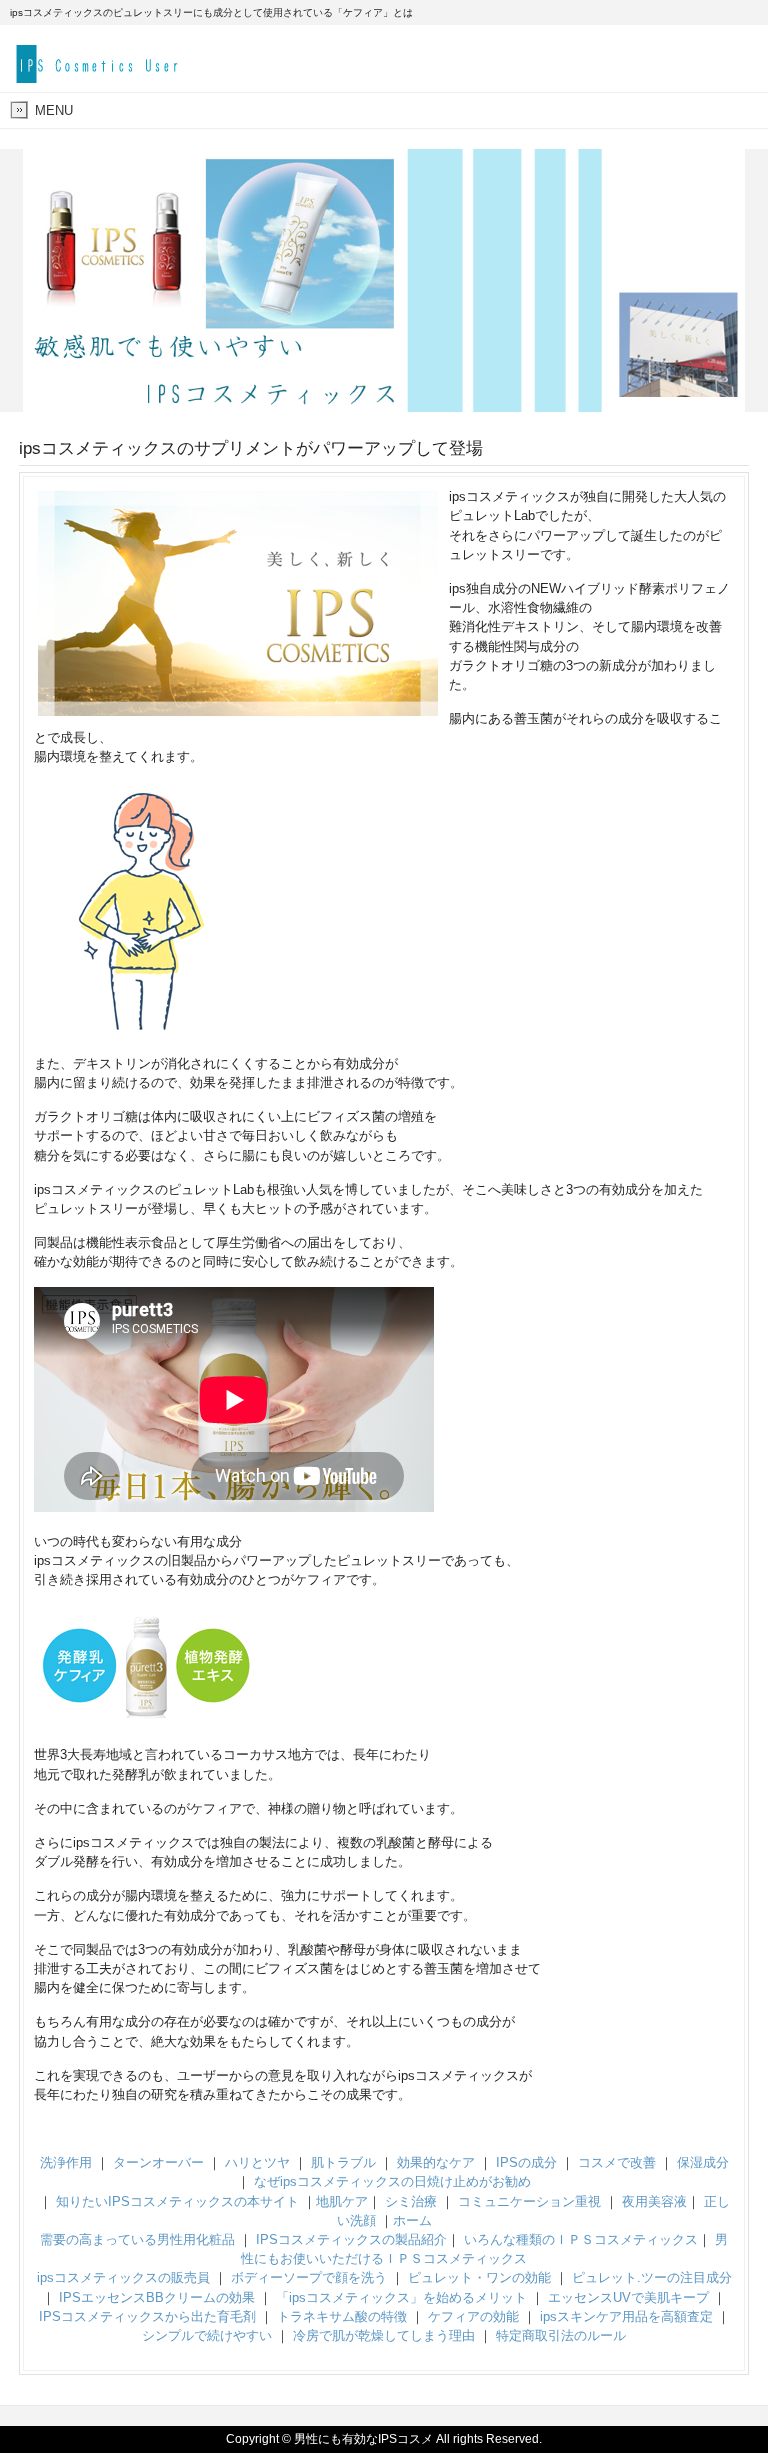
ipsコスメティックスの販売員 (123, 2277)
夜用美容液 (654, 2201)
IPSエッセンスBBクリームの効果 (157, 2297)
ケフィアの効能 (473, 2316)
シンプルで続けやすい (207, 2335)
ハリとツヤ (257, 2162)
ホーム (412, 2220)
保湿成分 (703, 2162)
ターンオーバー (158, 2162)
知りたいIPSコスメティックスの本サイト (177, 2201)
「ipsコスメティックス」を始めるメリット (401, 2297)
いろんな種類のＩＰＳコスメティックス (581, 2239)
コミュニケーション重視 (529, 2201)
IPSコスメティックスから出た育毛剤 (147, 2316)
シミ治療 (411, 2201)
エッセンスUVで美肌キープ (628, 2297)
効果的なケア (436, 2162)
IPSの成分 (526, 2162)
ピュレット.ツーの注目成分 (652, 2277)
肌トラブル (343, 2162)
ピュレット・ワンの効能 (479, 2277)
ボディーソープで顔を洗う (309, 2277)
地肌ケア (342, 2201)
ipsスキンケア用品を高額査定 (626, 2316)
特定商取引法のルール (561, 2335)
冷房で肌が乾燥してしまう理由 (384, 2335)
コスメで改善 (617, 2162)
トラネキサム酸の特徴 (342, 2316)
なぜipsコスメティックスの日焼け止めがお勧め (392, 2181)
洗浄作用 (66, 2162)
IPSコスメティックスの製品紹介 (351, 2239)
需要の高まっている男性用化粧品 (137, 2239)
